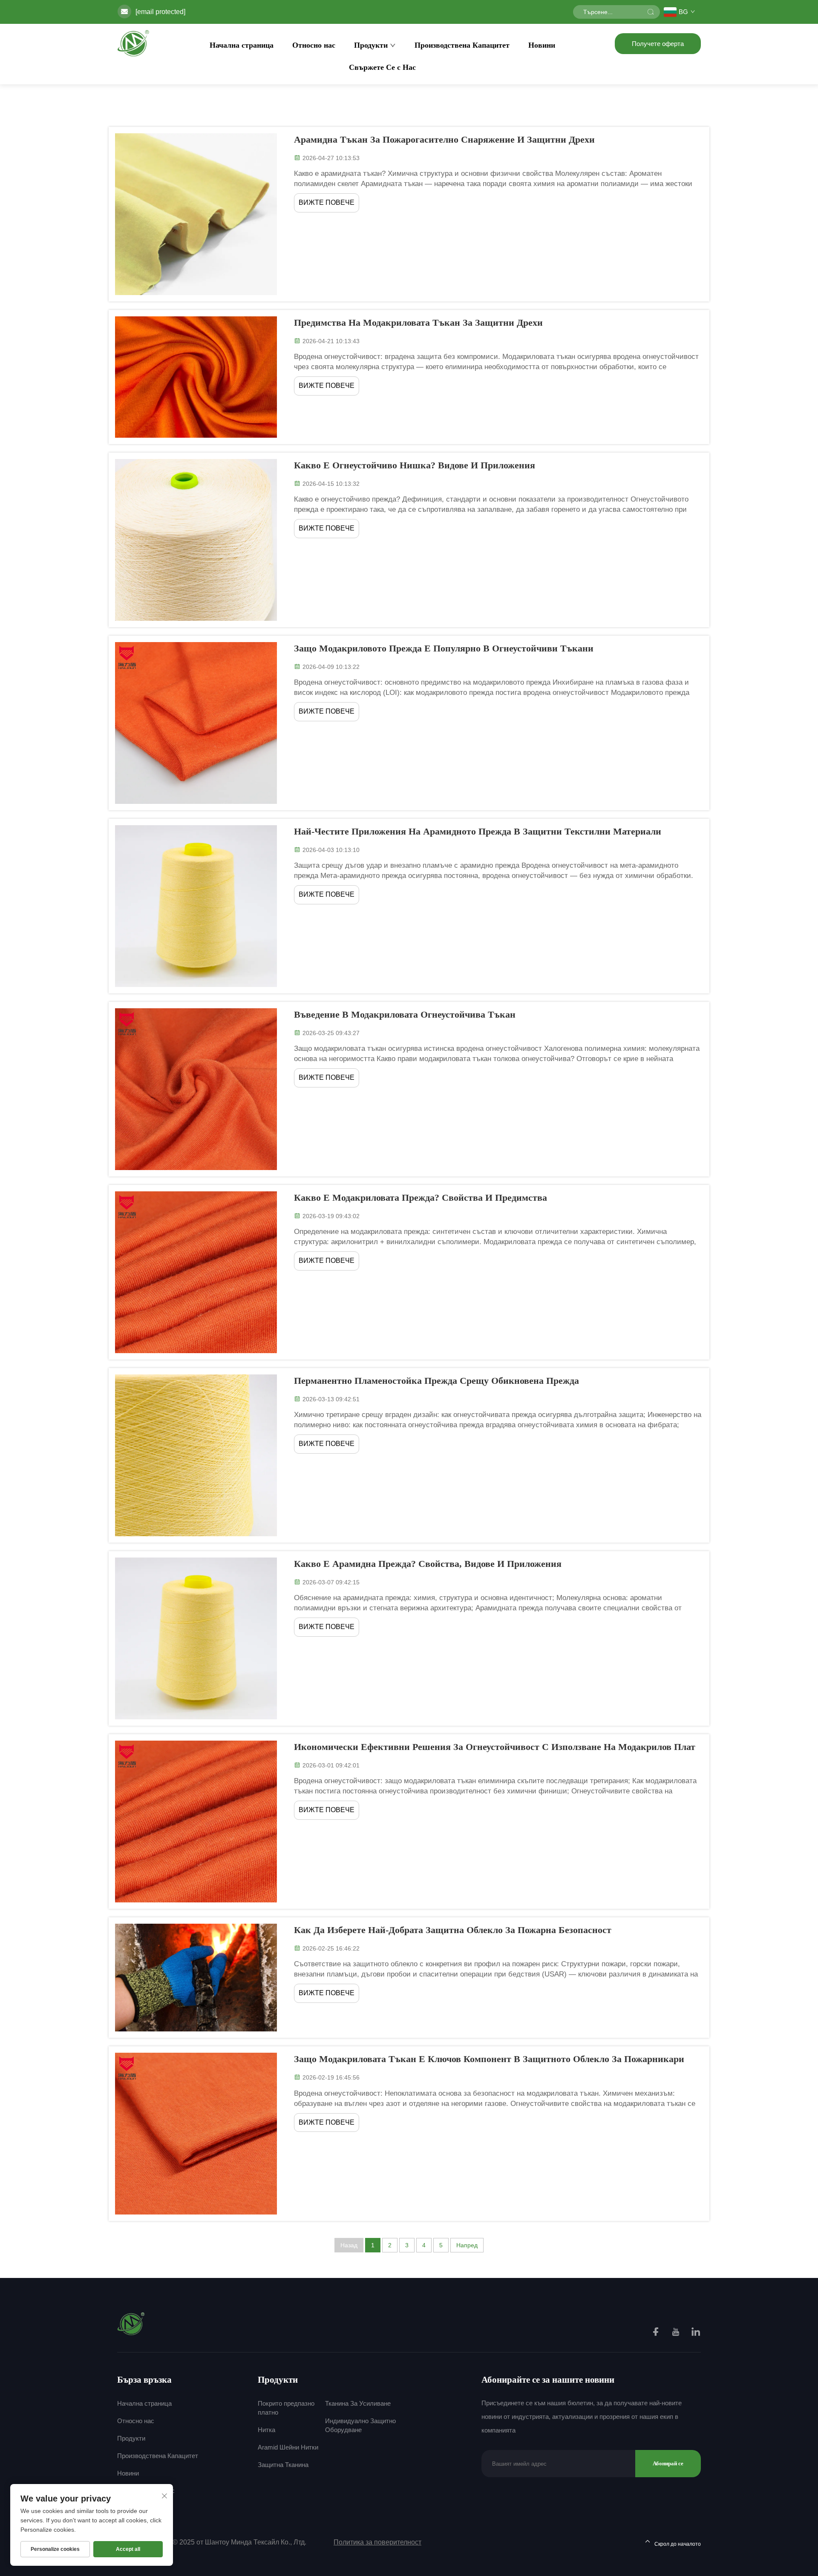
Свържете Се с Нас (382, 67)
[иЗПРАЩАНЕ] (651, 12)
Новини (542, 45)
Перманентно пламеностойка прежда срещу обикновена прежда (436, 1381)
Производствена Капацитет (462, 45)
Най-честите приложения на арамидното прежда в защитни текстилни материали (478, 831)
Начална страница (242, 45)
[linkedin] (696, 2333)
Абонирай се (668, 2463)
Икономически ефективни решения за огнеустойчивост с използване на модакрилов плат (495, 1747)
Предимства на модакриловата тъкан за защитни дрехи (418, 323)
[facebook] (657, 2333)
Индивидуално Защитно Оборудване (360, 2425)
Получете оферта (658, 44)
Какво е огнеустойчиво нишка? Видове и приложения (415, 465)
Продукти (371, 45)
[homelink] (131, 2323)
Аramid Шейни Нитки (288, 2447)
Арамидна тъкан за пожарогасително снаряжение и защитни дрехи (444, 139)
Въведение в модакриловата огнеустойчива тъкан (405, 1014)
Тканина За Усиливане (358, 2403)
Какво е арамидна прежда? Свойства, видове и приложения (428, 1564)
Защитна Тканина (283, 2465)
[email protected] (160, 12)
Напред (467, 2245)
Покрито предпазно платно (286, 2408)
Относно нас (314, 45)
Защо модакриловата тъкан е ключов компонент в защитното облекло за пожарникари (489, 2059)
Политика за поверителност (377, 2542)
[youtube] (677, 2333)
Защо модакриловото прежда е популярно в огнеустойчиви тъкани (444, 648)
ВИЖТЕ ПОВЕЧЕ (327, 202)
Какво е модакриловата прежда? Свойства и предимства (421, 1198)
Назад (349, 2245)
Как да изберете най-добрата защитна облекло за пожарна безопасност (453, 1930)
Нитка (266, 2430)
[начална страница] (134, 43)
